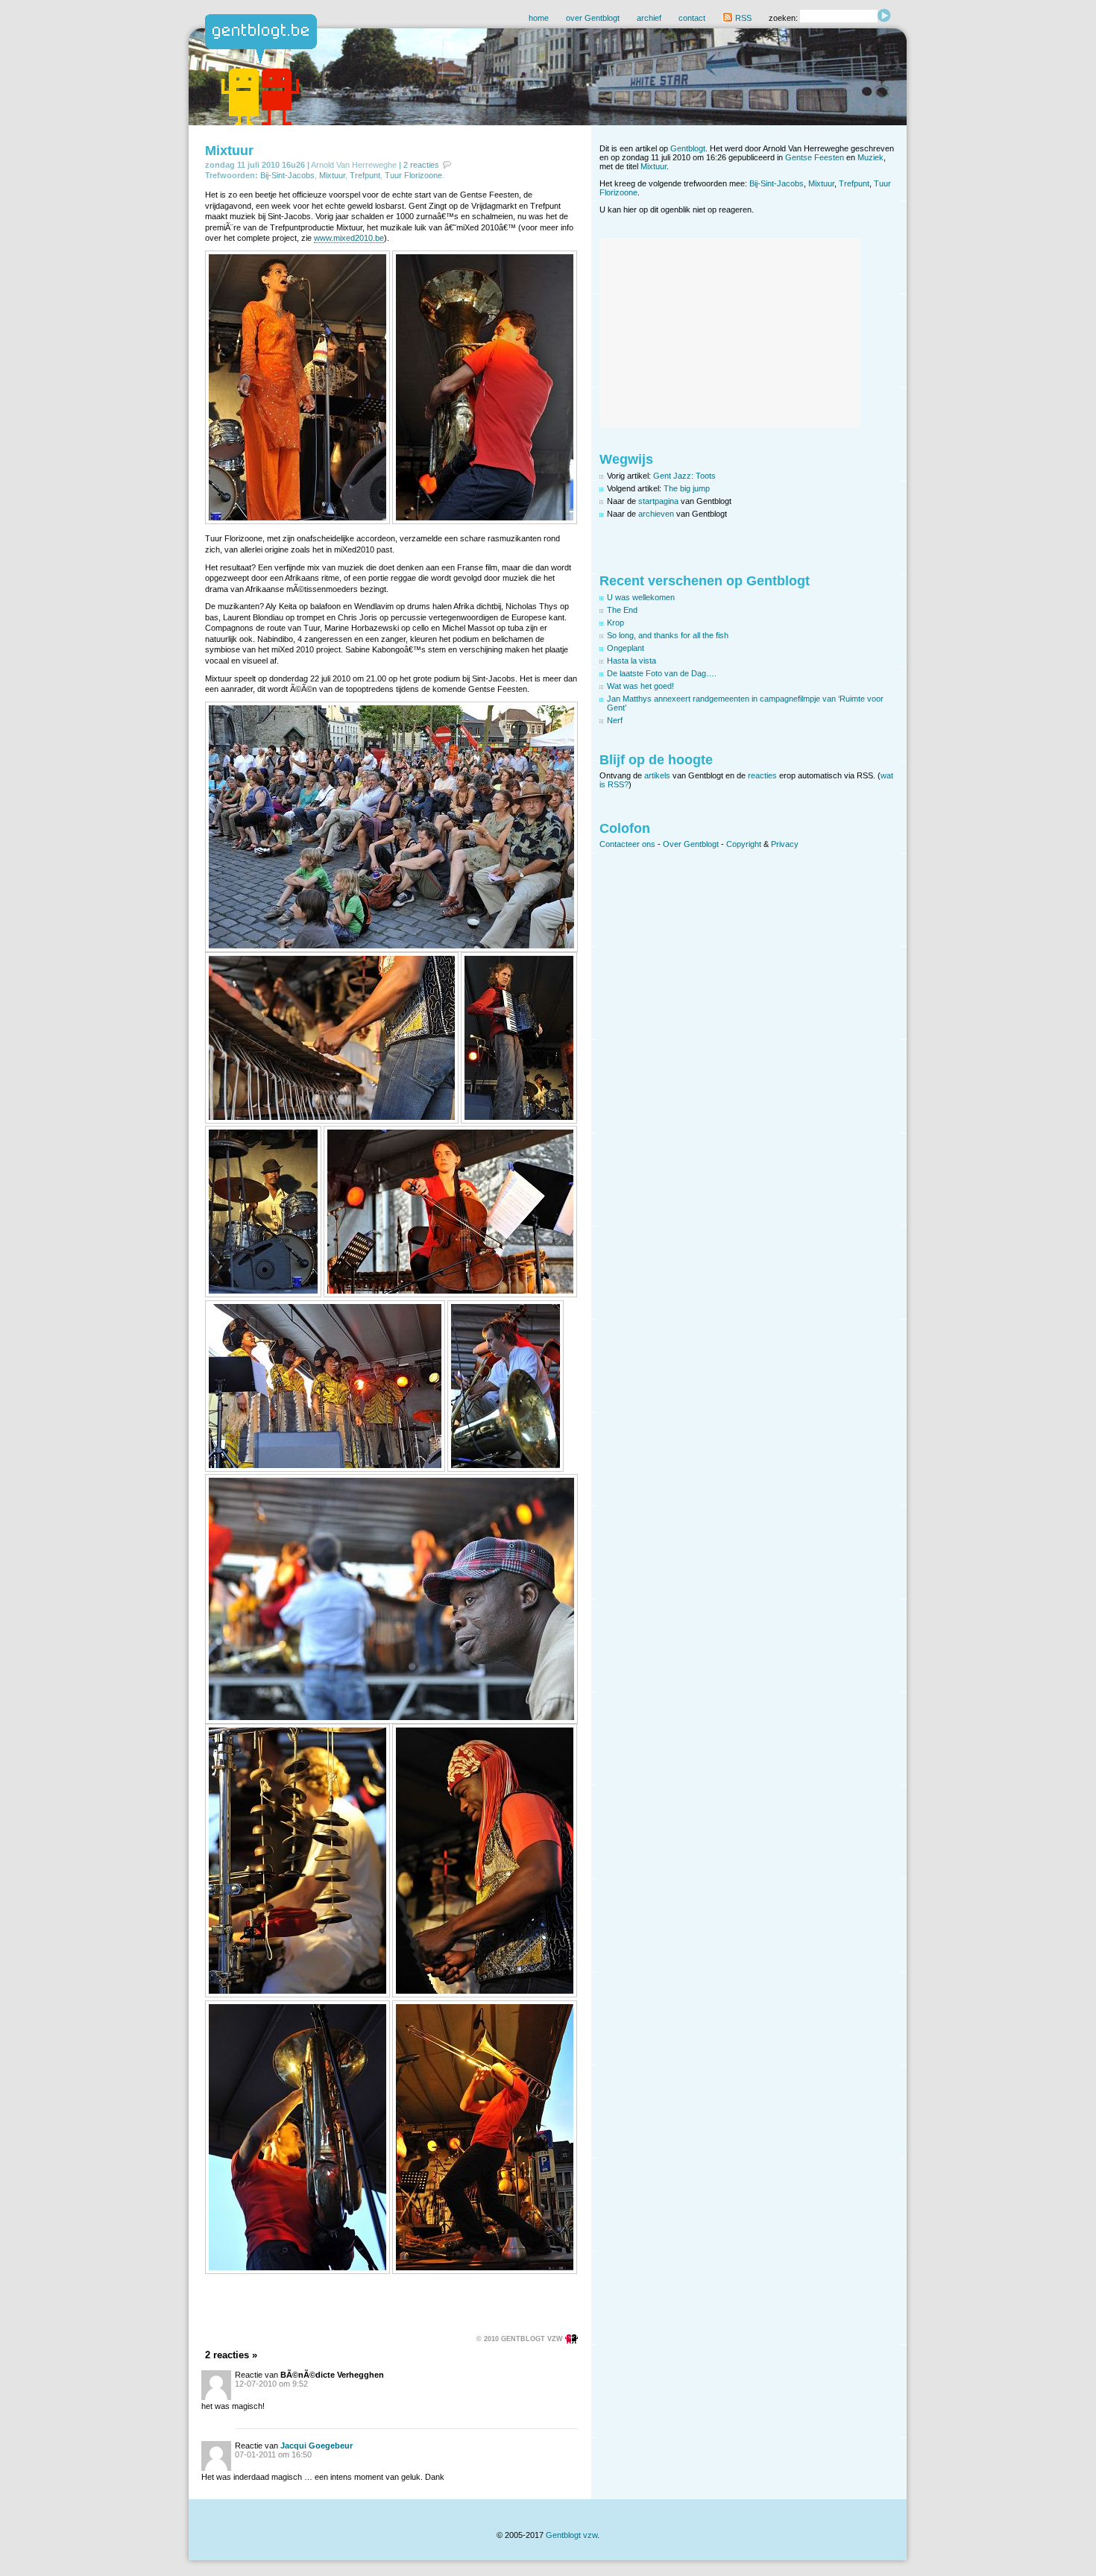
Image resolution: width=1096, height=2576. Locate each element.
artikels (657, 775)
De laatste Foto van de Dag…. (662, 673)
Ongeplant (626, 648)
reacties (762, 775)
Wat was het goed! (640, 686)
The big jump (687, 488)
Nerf (615, 720)
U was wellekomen (641, 597)
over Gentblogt (593, 18)
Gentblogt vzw (571, 2535)
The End (622, 610)
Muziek (870, 157)
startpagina (658, 501)
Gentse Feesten (815, 157)
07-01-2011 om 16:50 (273, 2454)
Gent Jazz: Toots (684, 476)
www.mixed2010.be (349, 238)
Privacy (785, 844)
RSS (742, 18)
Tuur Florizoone (413, 175)
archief (649, 18)
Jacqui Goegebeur (316, 2446)
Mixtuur (229, 151)
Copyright (744, 844)
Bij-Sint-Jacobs (287, 175)
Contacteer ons (627, 844)
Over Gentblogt (691, 844)
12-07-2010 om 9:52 (271, 2384)
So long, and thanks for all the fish (668, 635)
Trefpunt (365, 175)
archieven (656, 514)
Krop (615, 623)
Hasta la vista (632, 661)
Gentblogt (688, 148)
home (539, 18)
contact (692, 18)
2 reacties (421, 165)
